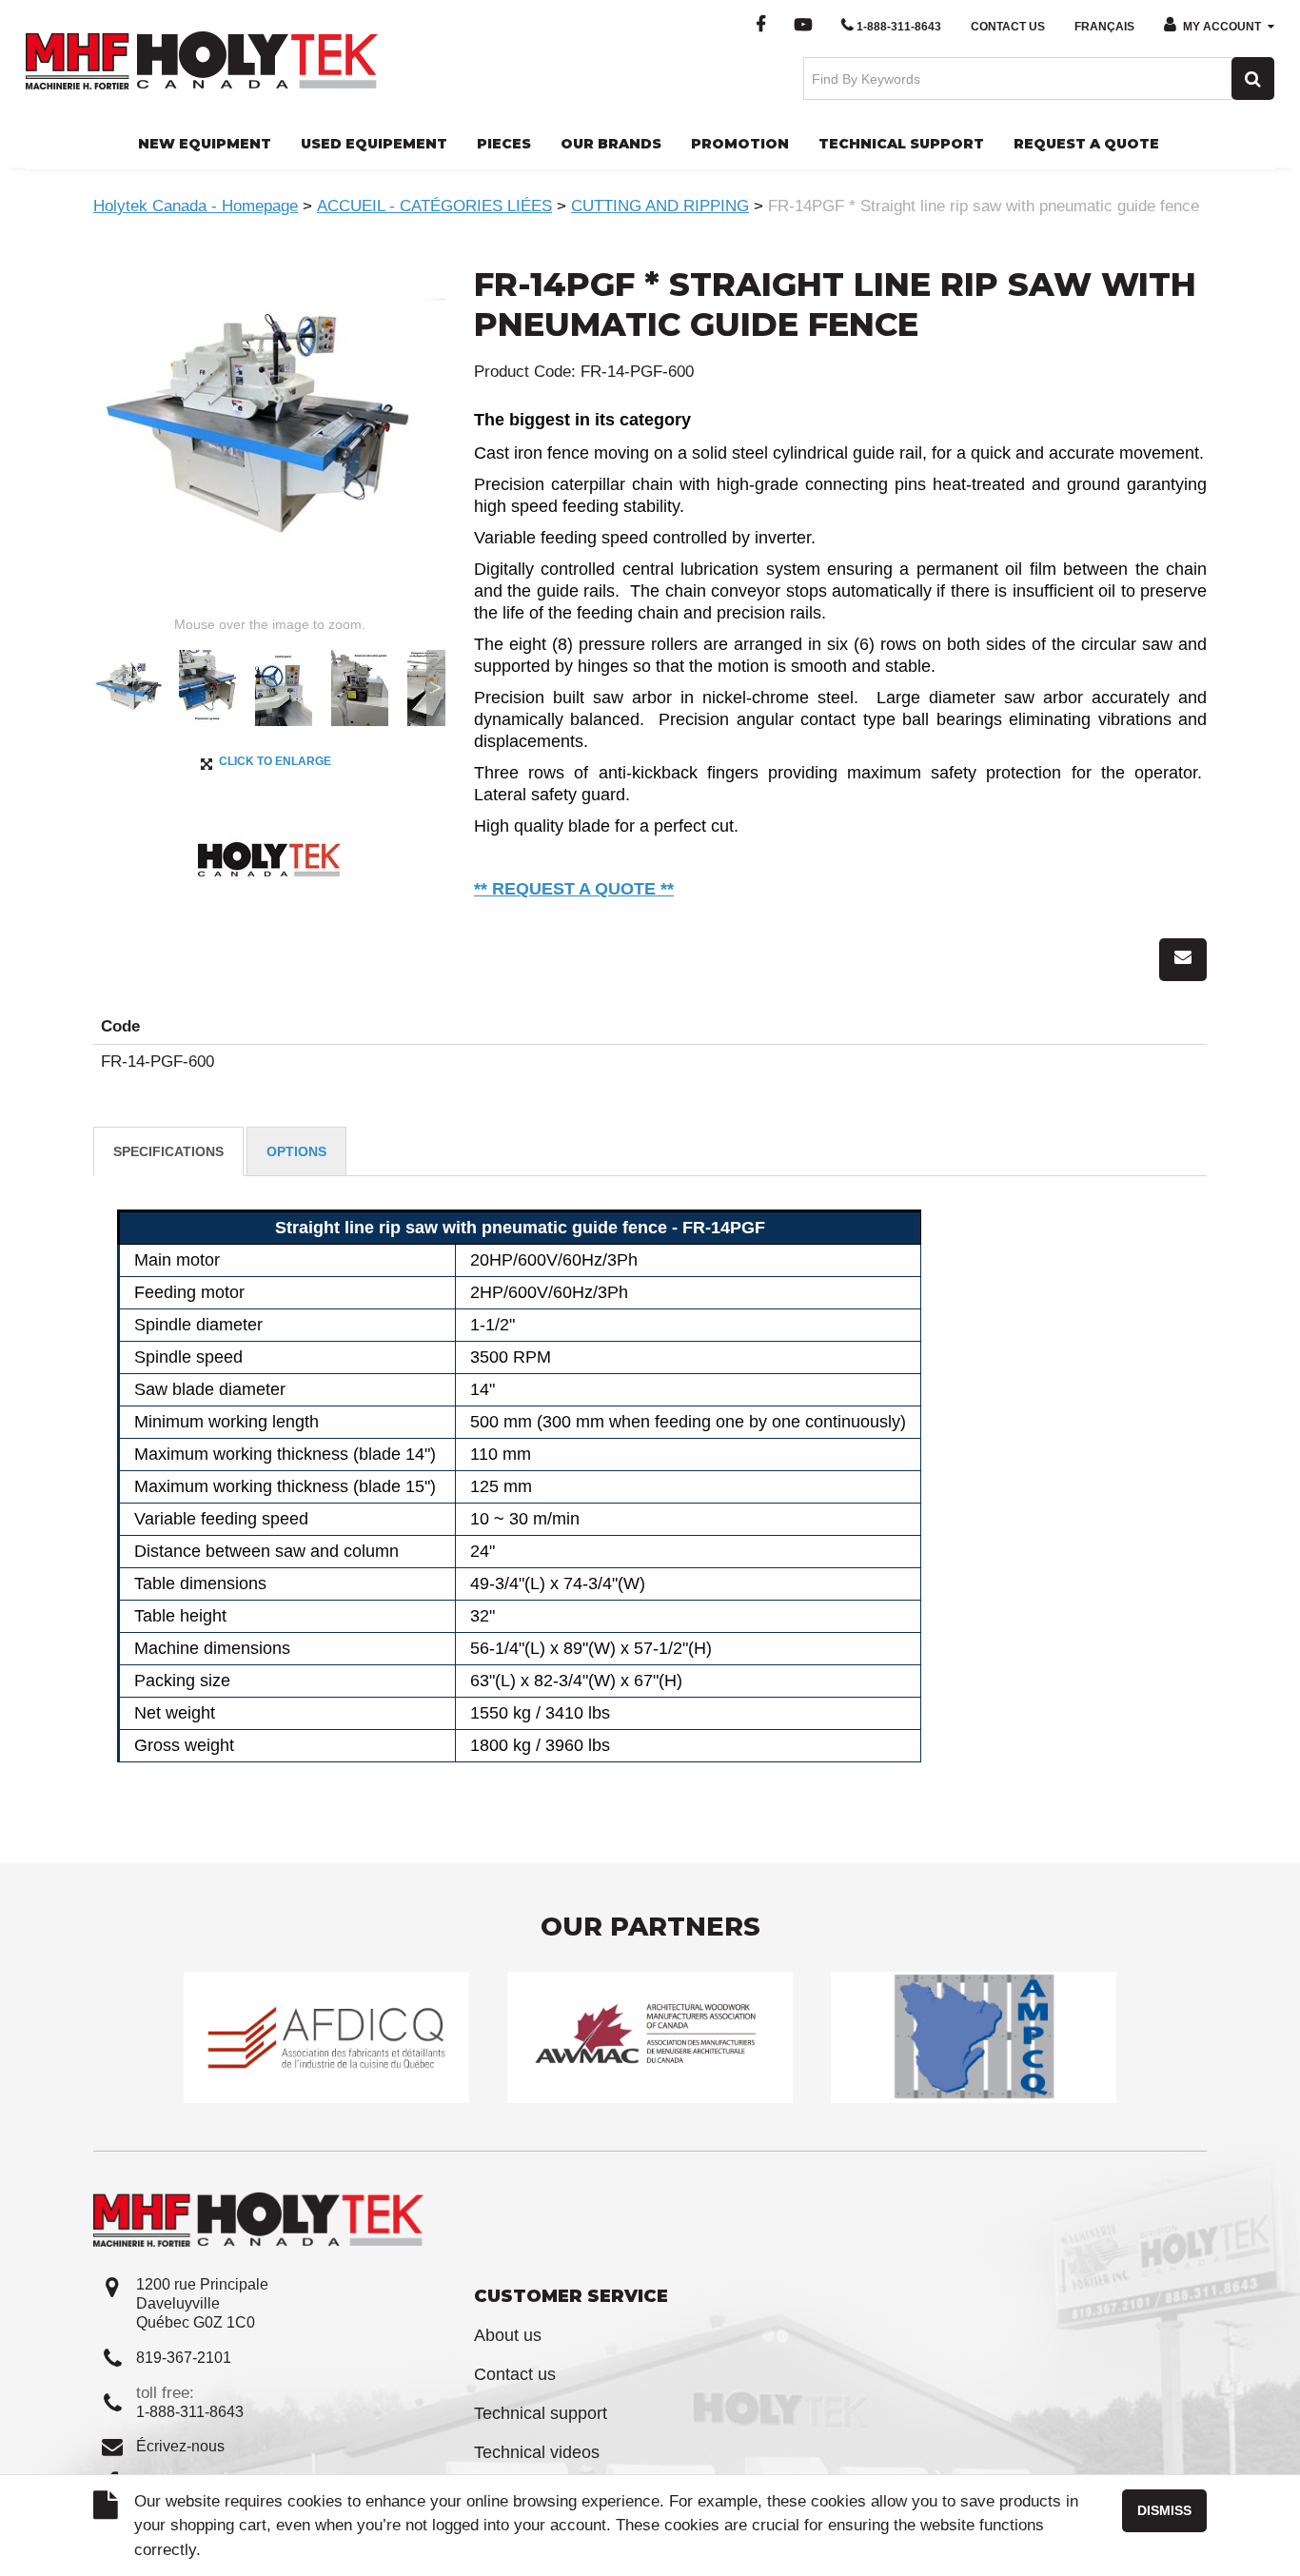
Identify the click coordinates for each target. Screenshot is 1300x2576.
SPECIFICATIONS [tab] (168, 1151)
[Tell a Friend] (1183, 960)
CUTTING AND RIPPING (660, 206)
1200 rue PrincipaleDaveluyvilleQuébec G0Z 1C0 (202, 2303)
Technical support (541, 2413)
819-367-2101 (184, 2358)
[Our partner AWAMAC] (650, 2037)
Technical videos (537, 2452)
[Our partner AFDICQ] (326, 2037)
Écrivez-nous (180, 2446)
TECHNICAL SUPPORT (901, 144)
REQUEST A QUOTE (1086, 144)
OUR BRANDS (611, 144)
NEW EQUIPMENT (205, 144)
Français (1104, 27)
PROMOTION (740, 144)
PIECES (504, 144)
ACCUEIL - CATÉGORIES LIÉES (434, 206)
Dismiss (1164, 2510)
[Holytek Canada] (202, 59)
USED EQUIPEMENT (374, 144)
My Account (1222, 27)
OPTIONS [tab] (296, 1151)
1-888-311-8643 (899, 27)
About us (508, 2335)
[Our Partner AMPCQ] (974, 2037)
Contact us (515, 2374)
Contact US (1008, 27)
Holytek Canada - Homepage (196, 206)
